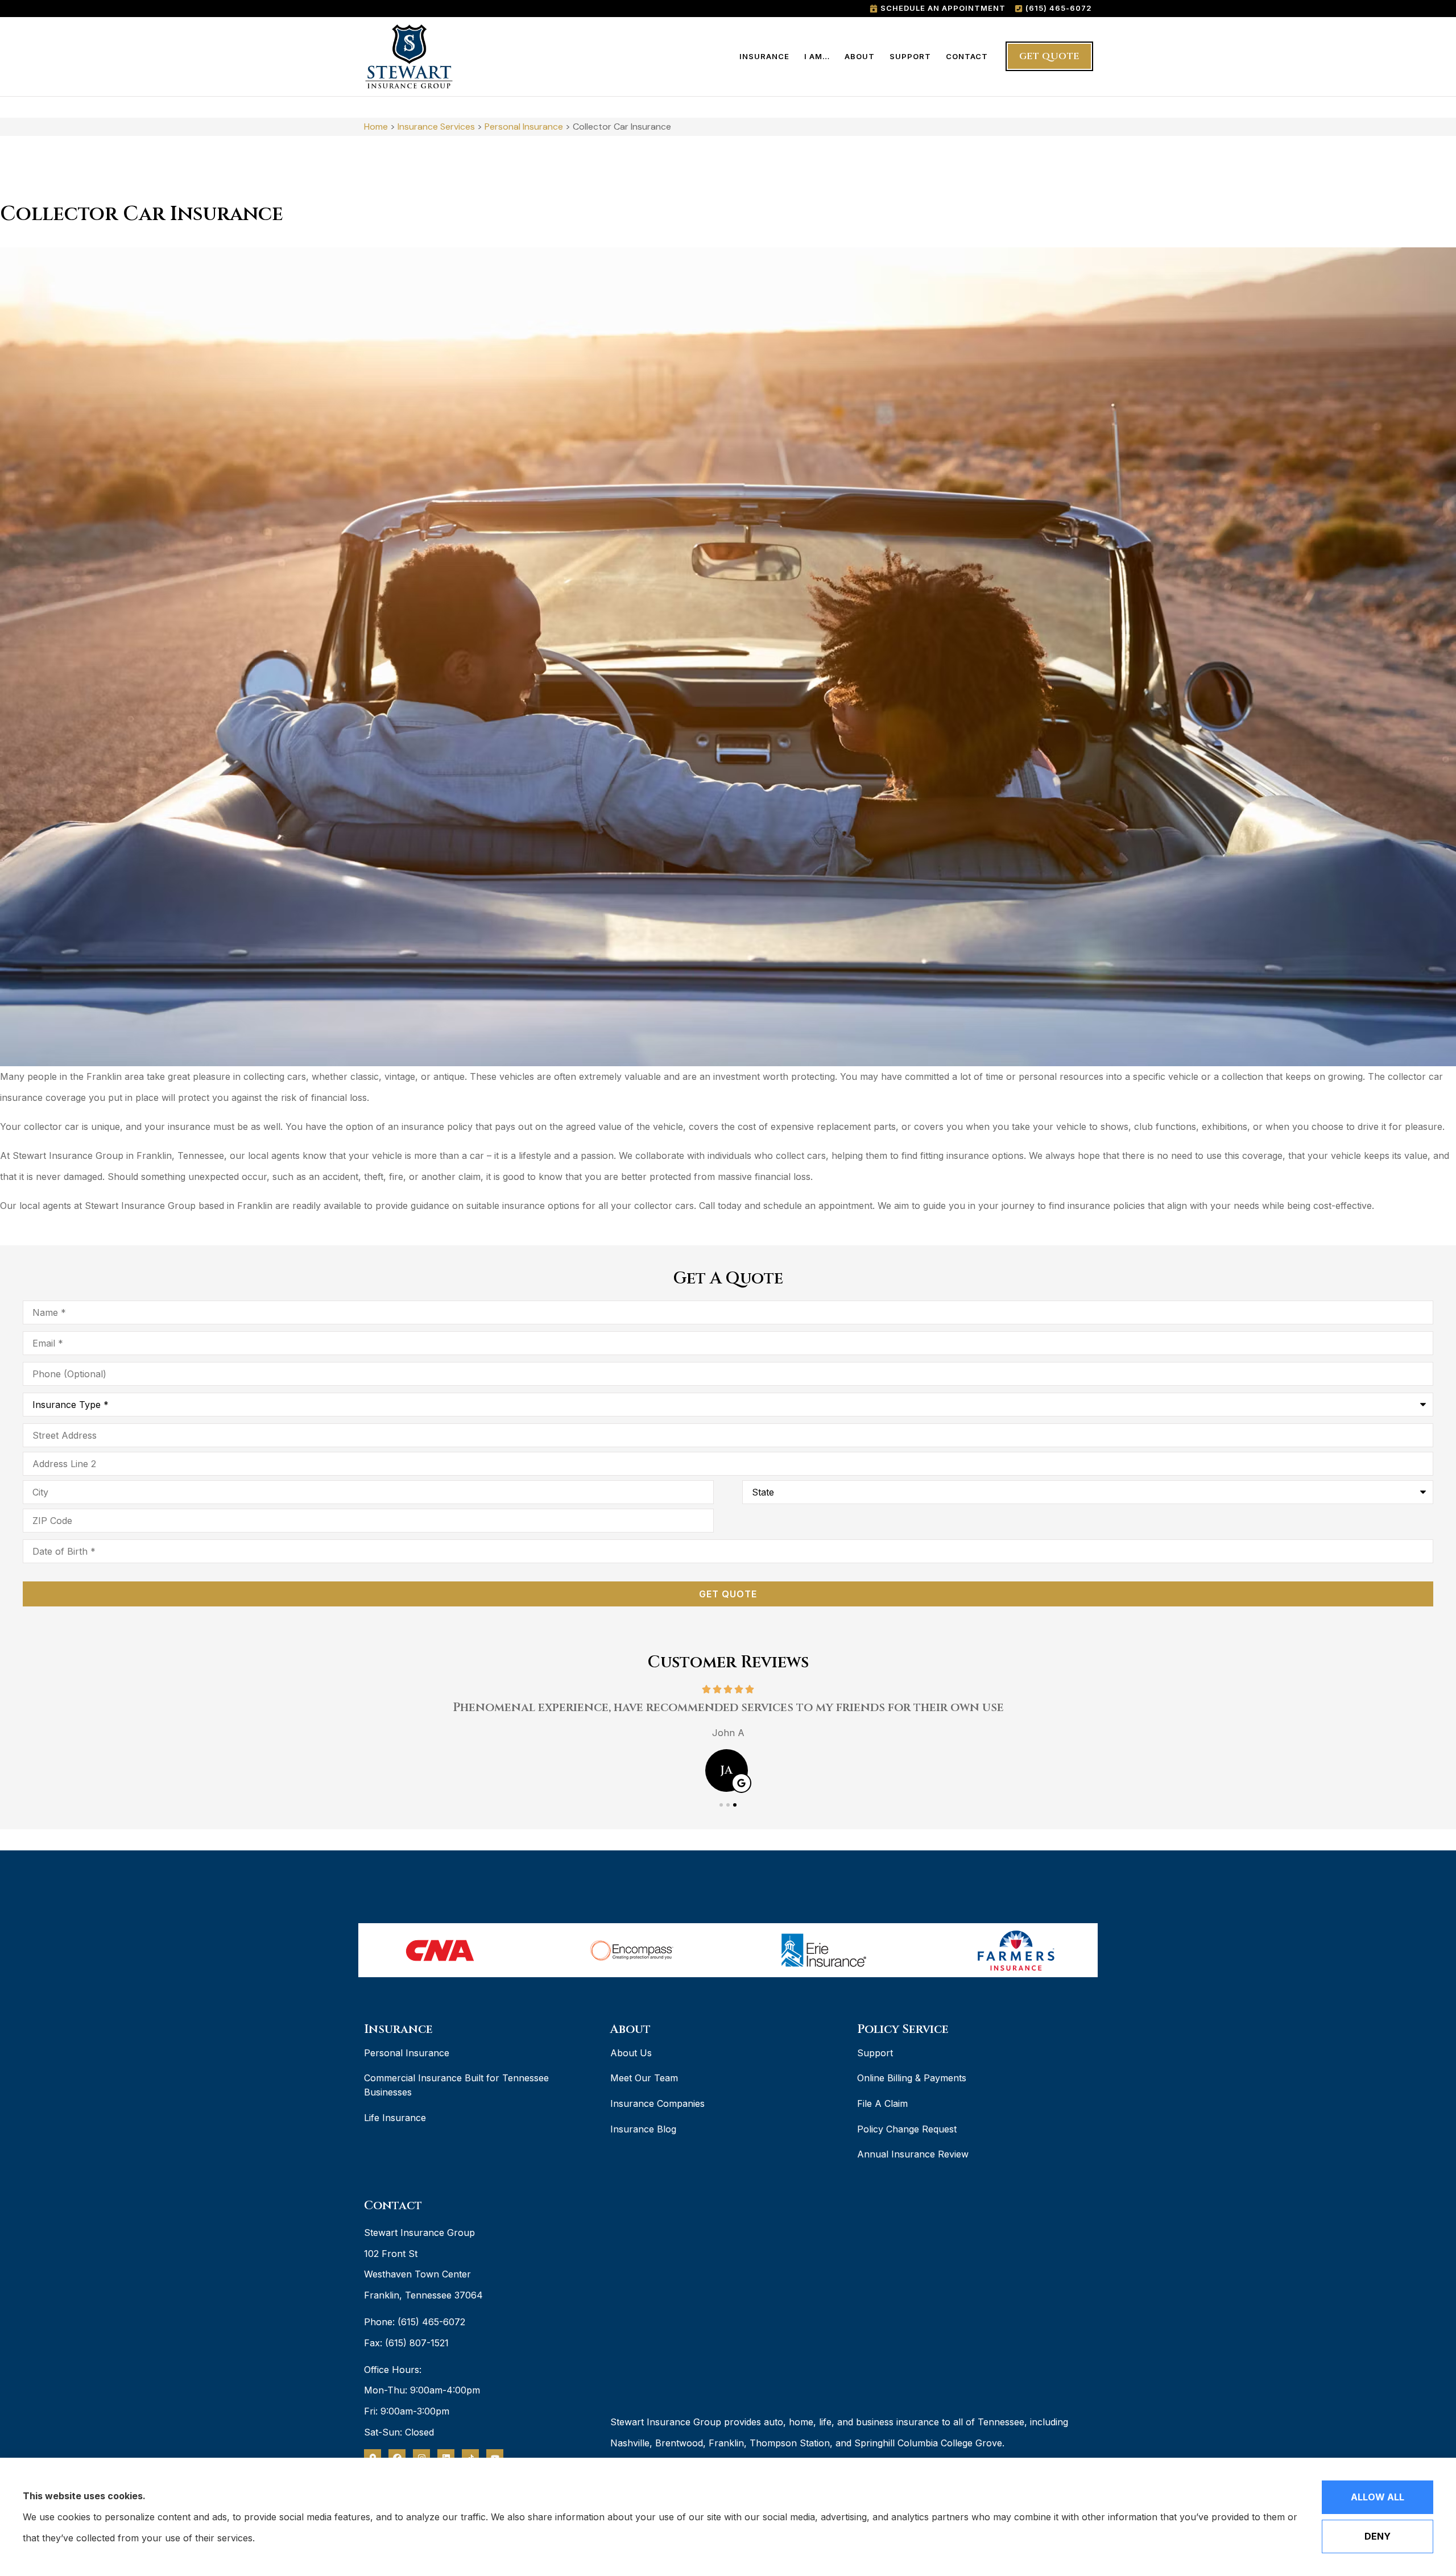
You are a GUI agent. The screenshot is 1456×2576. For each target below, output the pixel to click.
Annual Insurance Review (913, 2154)
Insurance (764, 56)
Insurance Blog (643, 2129)
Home (376, 127)
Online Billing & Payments (912, 2078)
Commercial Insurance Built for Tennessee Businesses (456, 2085)
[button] (721, 1805)
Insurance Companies (657, 2103)
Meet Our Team (644, 2078)
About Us (631, 2053)
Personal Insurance (524, 127)
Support (910, 56)
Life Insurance (395, 2118)
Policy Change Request (907, 2129)
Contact (967, 56)
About (860, 56)
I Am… (817, 56)
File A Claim (882, 2103)
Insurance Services (436, 127)
